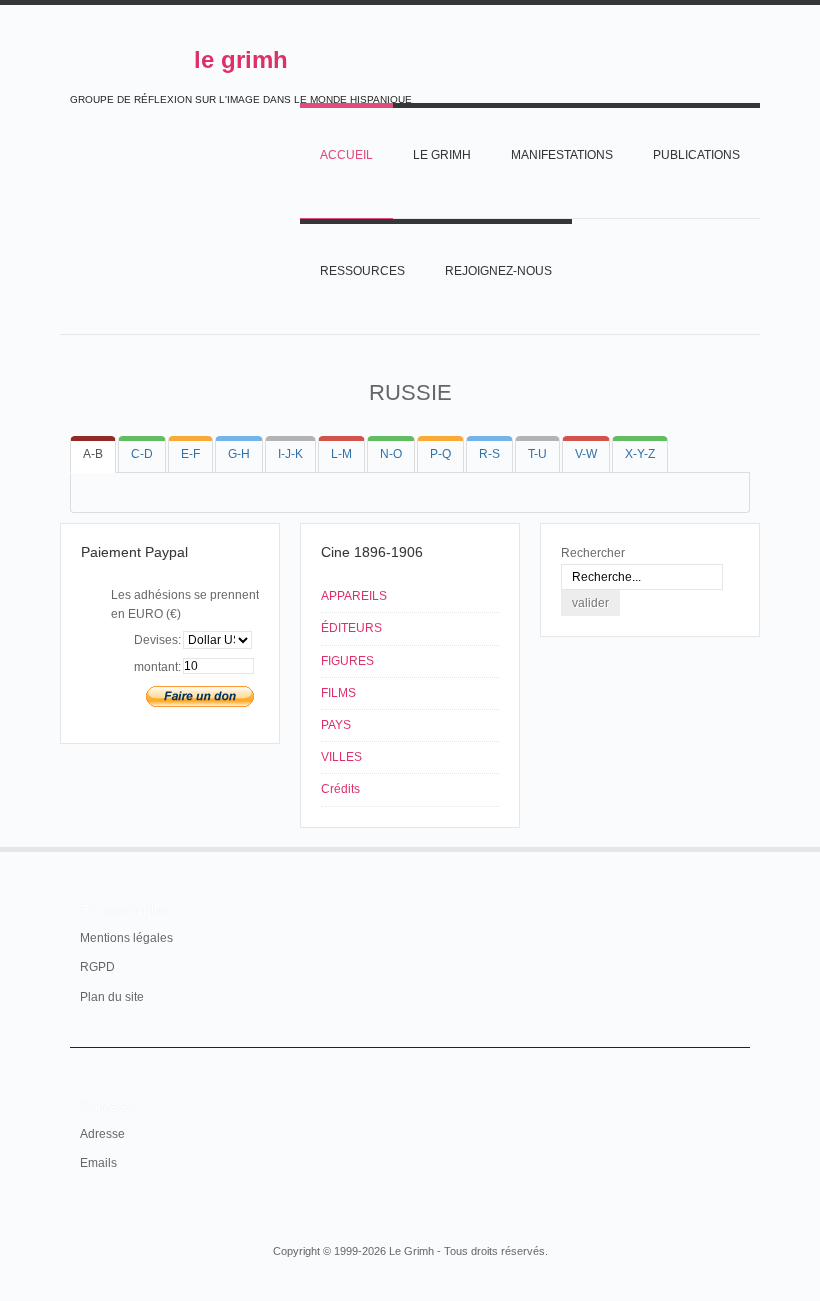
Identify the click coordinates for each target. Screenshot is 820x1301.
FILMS (338, 693)
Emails (98, 1163)
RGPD (97, 967)
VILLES (341, 757)
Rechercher (593, 553)
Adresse (102, 1134)
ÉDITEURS (351, 628)
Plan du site (112, 997)
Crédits (340, 789)
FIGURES (347, 661)
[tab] (93, 454)
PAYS (336, 725)
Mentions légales (126, 938)
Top (738, 847)
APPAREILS (354, 596)
